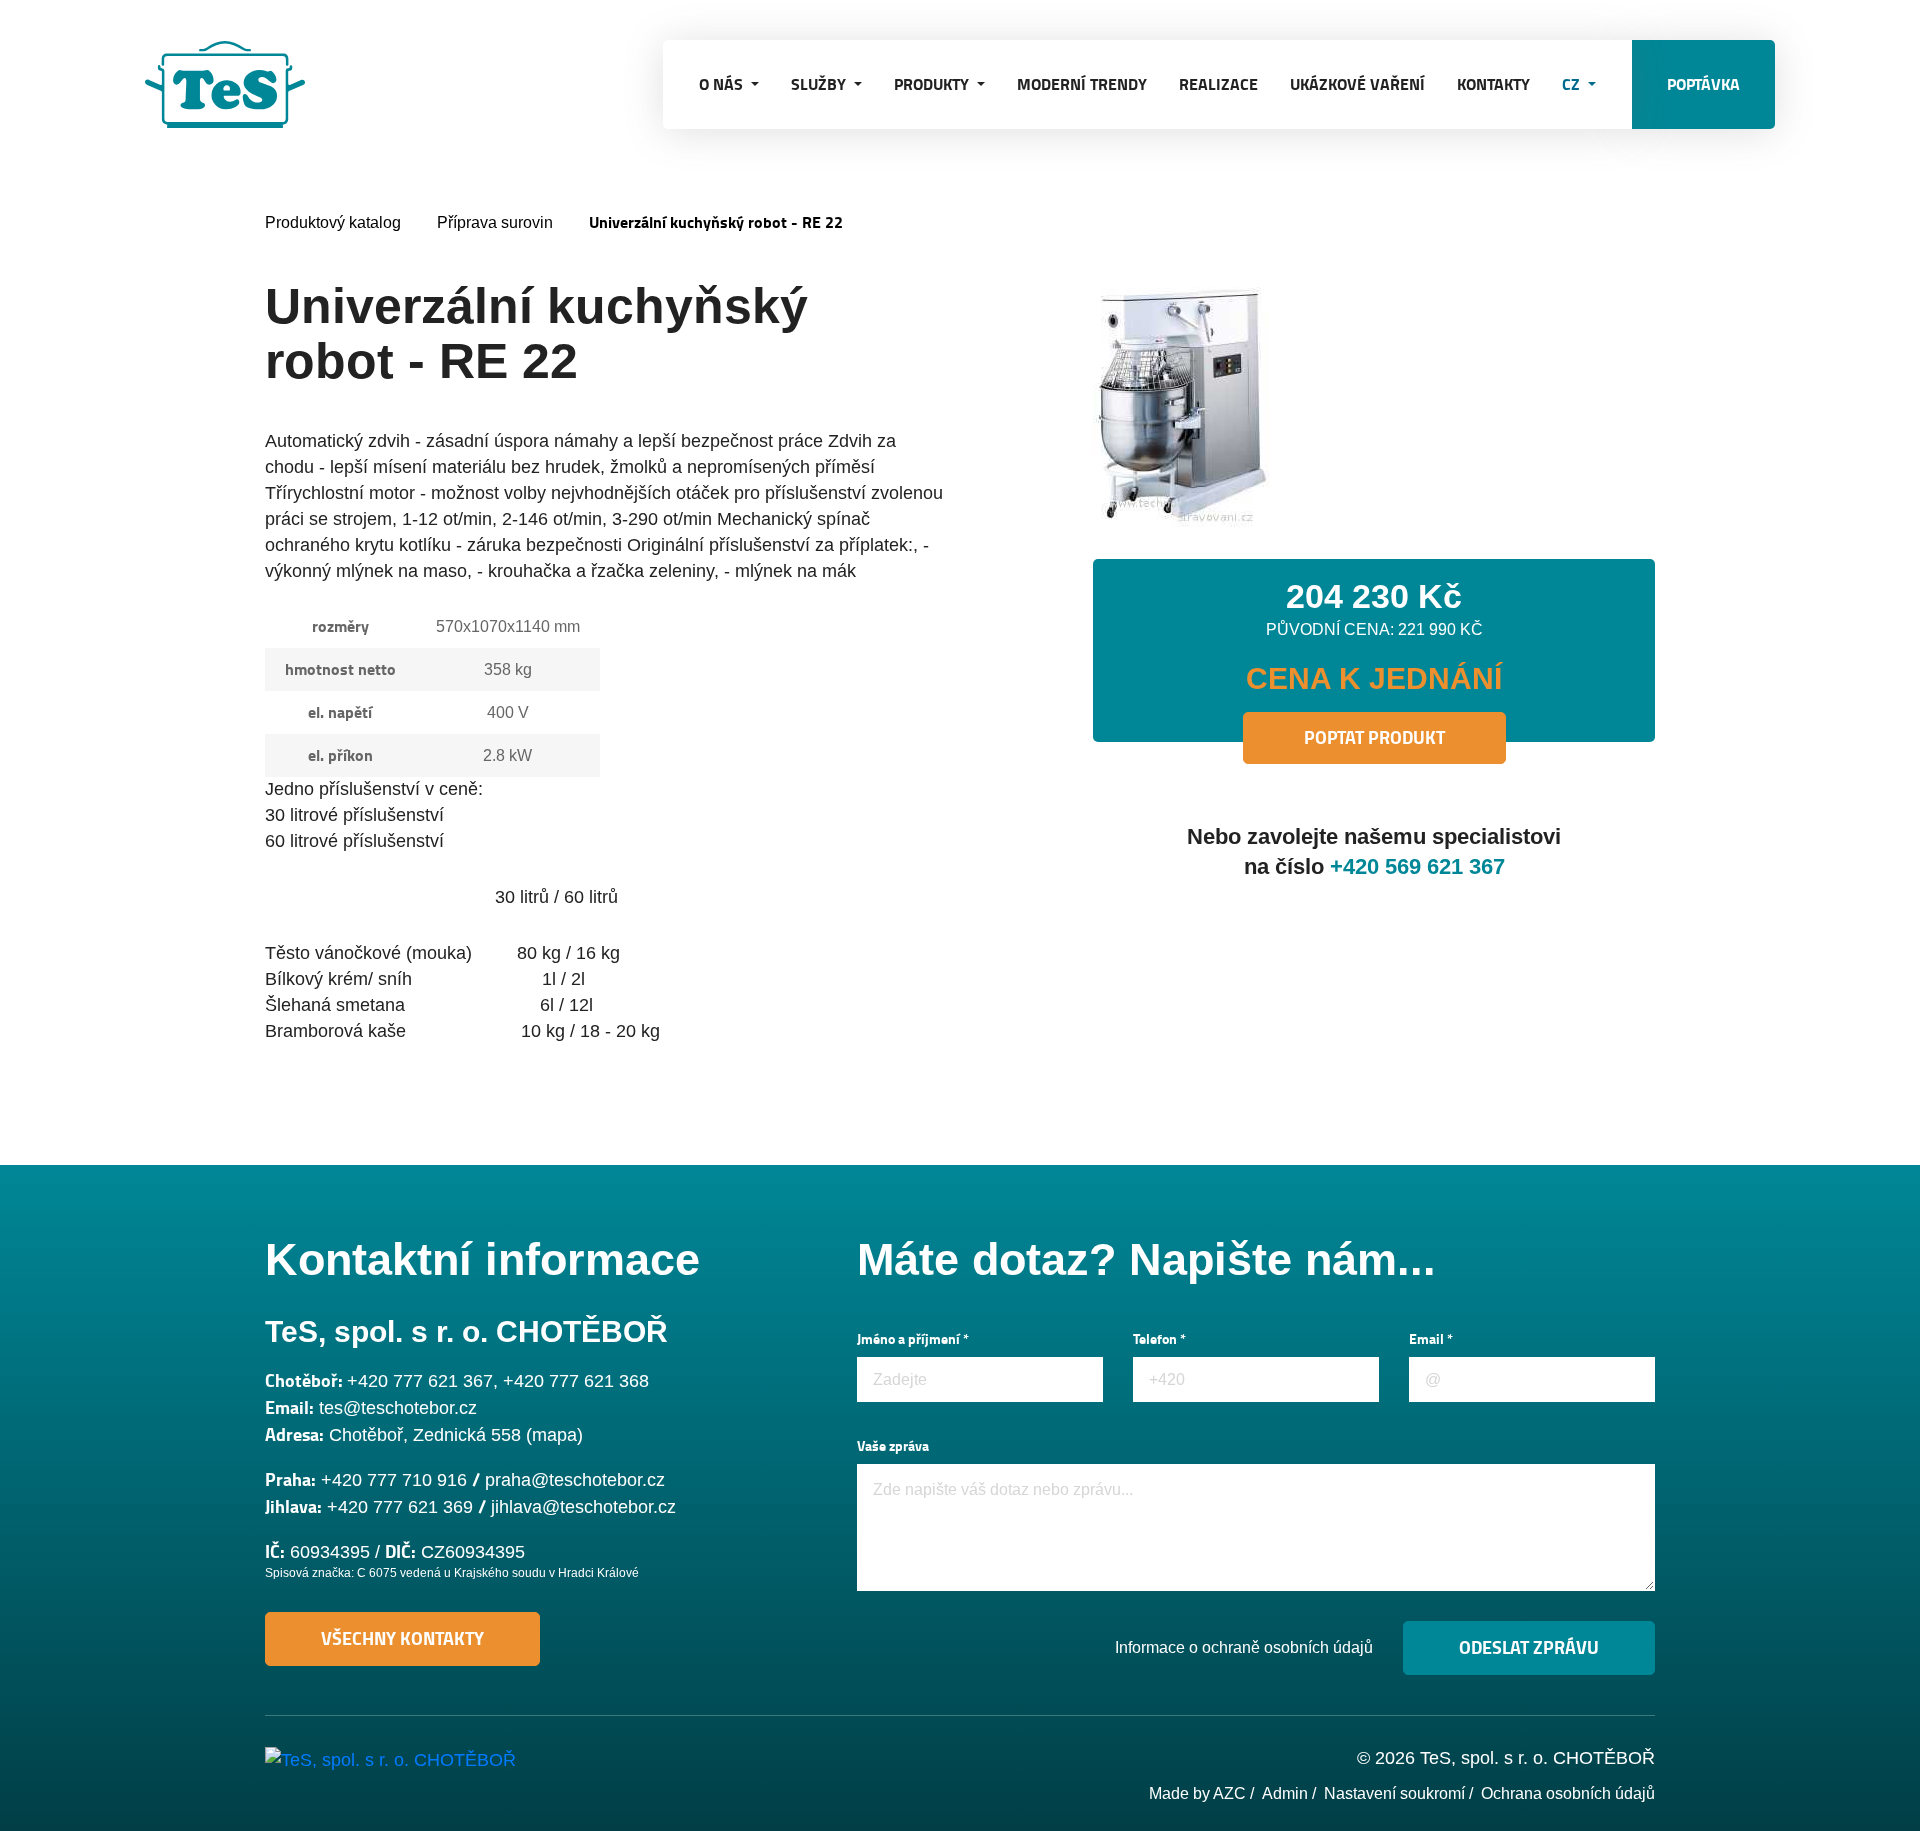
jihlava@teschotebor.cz (583, 1507)
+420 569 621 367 (1417, 866)
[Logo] (245, 84)
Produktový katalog (333, 222)
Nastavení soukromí (1394, 1793)
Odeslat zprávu (1529, 1648)
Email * (1431, 1339)
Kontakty (1493, 84)
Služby (820, 84)
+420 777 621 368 (576, 1381)
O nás (723, 84)
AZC (1229, 1793)
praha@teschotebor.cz (575, 1480)
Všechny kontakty (402, 1639)
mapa (554, 1435)
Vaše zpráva (893, 1446)
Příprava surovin (495, 222)
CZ (1573, 84)
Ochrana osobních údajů (1568, 1793)
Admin (1285, 1793)
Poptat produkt (1374, 738)
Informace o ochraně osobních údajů (1244, 1647)
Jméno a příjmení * (913, 1339)
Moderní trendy (1082, 84)
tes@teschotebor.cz (398, 1408)
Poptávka (1703, 84)
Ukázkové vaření (1357, 84)
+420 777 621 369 (400, 1507)
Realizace (1218, 84)
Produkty (933, 84)
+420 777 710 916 (394, 1480)
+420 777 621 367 (420, 1381)
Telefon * (1159, 1339)
